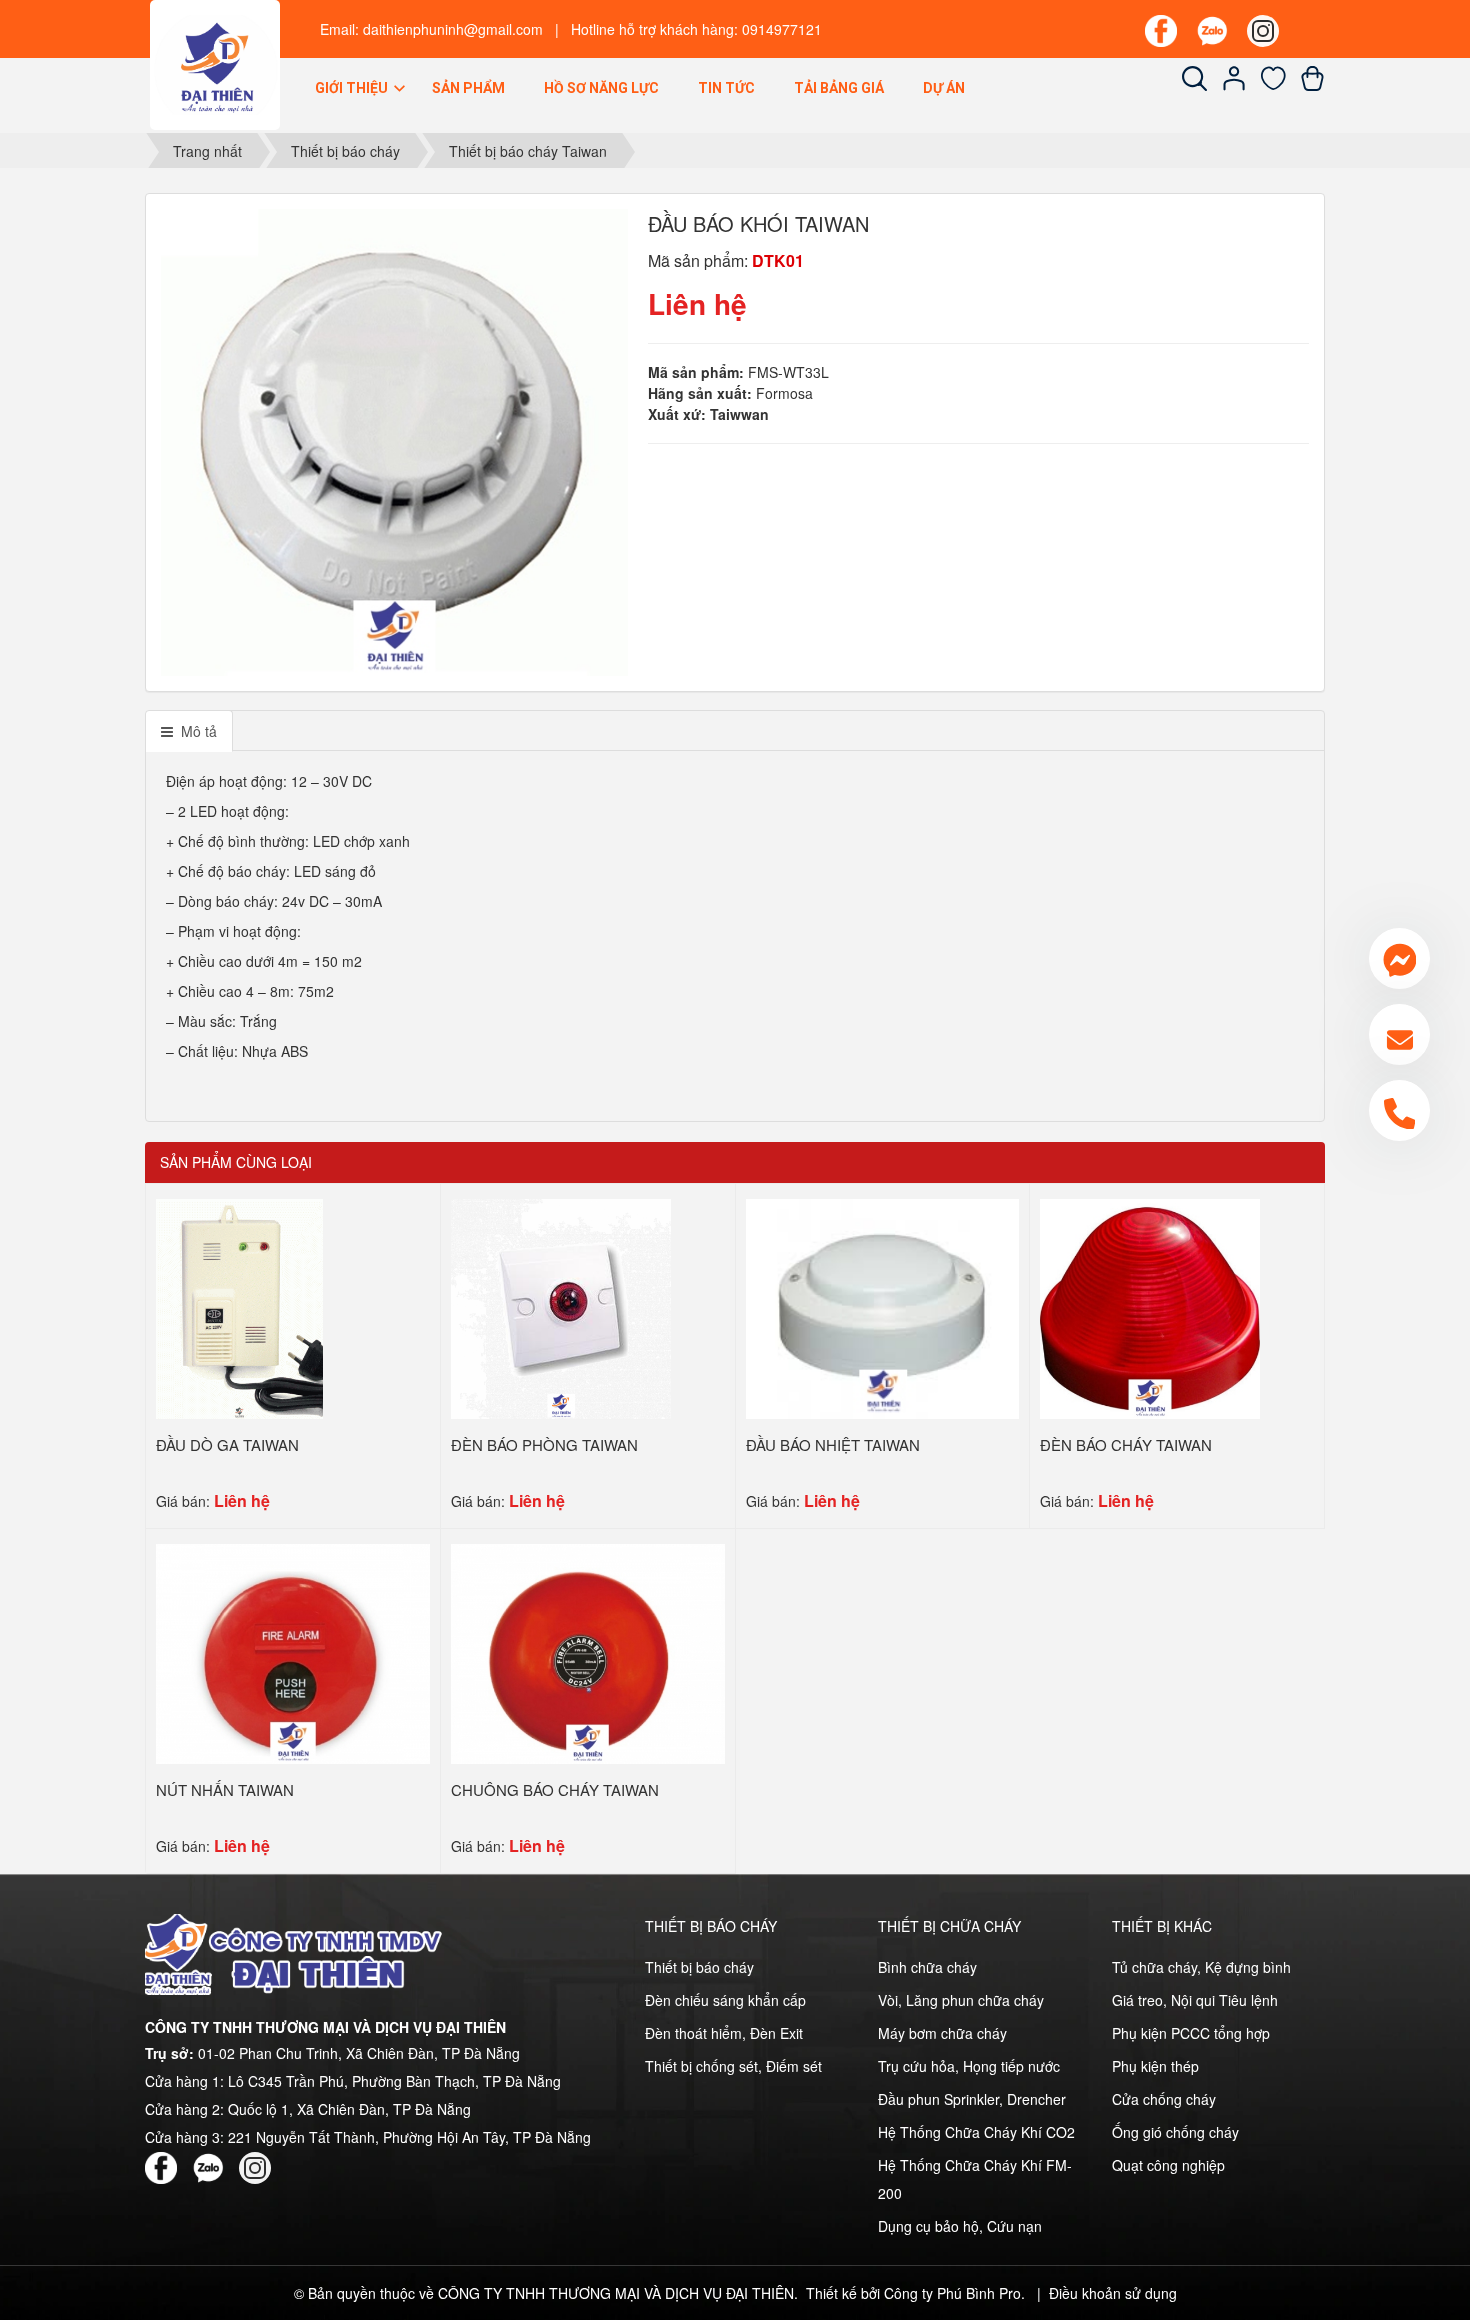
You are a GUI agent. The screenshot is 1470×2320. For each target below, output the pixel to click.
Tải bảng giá (839, 88)
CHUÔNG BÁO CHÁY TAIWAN (555, 1789)
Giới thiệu (353, 88)
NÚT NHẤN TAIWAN (225, 1789)
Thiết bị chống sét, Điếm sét (733, 2066)
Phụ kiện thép (1155, 2066)
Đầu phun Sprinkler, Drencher (972, 2099)
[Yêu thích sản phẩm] (1273, 85)
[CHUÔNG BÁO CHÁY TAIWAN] (588, 1651)
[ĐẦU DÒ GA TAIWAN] (239, 1306)
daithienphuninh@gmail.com (453, 29)
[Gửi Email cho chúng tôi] (1399, 1034)
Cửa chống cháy (1164, 2099)
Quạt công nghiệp (1168, 2165)
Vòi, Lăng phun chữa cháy (961, 2000)
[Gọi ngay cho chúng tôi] (1399, 1110)
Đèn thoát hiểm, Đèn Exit (724, 2033)
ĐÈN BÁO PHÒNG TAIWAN (544, 1444)
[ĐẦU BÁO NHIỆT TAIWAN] (882, 1306)
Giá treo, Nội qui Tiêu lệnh (1195, 2000)
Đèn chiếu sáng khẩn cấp (725, 2000)
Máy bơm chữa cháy (942, 2033)
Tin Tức (726, 88)
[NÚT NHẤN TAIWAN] (293, 1651)
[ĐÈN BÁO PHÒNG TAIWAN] (561, 1306)
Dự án (944, 88)
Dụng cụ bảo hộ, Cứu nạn (960, 2226)
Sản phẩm (468, 88)
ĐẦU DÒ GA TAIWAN (227, 1444)
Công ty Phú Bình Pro (952, 2293)
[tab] (189, 731)
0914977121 (782, 29)
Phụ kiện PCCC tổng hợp (1191, 2033)
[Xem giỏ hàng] (1312, 85)
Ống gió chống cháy (1175, 2132)
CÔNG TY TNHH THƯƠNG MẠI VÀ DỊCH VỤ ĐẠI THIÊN (616, 2293)
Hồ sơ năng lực (601, 88)
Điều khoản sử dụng (1113, 2293)
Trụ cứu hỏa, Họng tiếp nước (969, 2066)
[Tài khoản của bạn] (1234, 85)
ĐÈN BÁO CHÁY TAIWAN (1126, 1444)
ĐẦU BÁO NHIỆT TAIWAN (833, 1444)
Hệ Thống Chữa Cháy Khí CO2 (976, 2132)
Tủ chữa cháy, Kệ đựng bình (1201, 1967)
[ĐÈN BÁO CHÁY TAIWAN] (1150, 1306)
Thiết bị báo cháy (699, 1967)
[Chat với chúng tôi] (1399, 958)
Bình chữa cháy (927, 1967)
